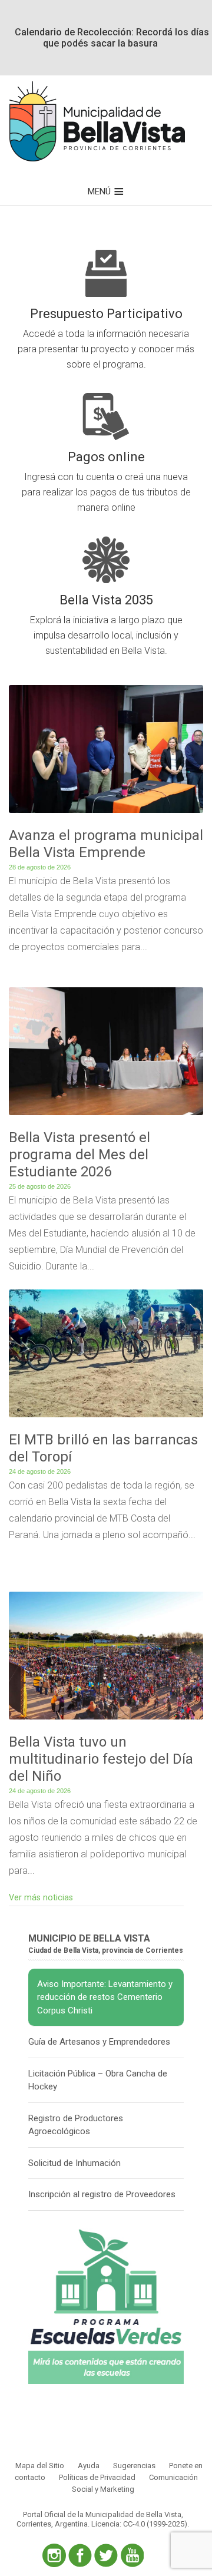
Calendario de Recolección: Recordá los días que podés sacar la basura (112, 38)
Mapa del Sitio (40, 2466)
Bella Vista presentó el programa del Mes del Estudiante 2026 (79, 1155)
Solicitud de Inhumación (74, 2163)
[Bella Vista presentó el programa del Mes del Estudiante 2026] (106, 1115)
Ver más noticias (41, 1898)
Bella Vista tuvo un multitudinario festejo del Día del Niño (101, 1759)
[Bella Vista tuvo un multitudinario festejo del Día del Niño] (106, 1720)
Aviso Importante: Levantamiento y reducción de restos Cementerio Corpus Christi (105, 1997)
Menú (99, 191)
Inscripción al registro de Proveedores (102, 2194)
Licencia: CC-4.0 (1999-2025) (139, 2524)
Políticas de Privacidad (97, 2477)
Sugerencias (134, 2466)
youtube (132, 2555)
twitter (106, 2555)
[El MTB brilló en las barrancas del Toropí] (106, 1418)
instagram (54, 2555)
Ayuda (89, 2466)
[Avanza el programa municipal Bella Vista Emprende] (106, 813)
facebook (80, 2555)
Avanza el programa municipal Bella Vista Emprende (106, 844)
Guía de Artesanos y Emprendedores (99, 2042)
